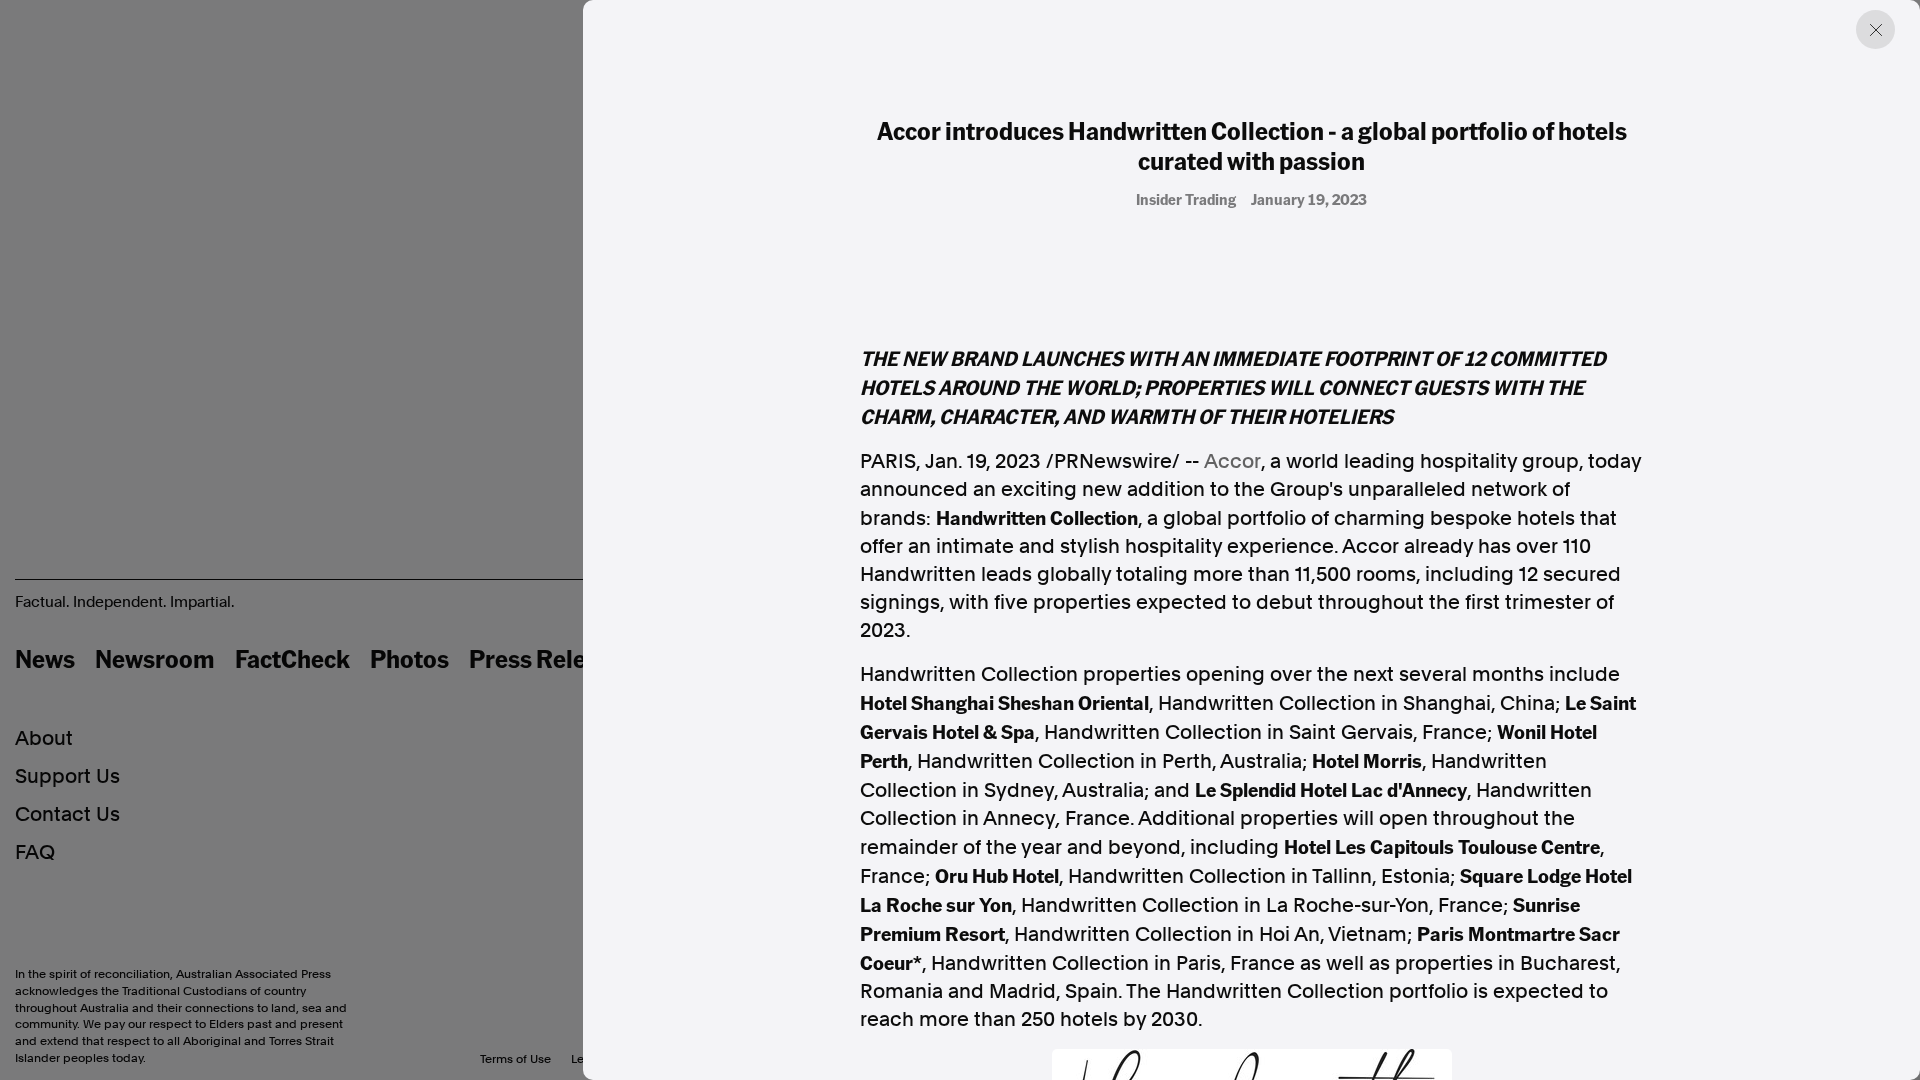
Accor (1232, 461)
